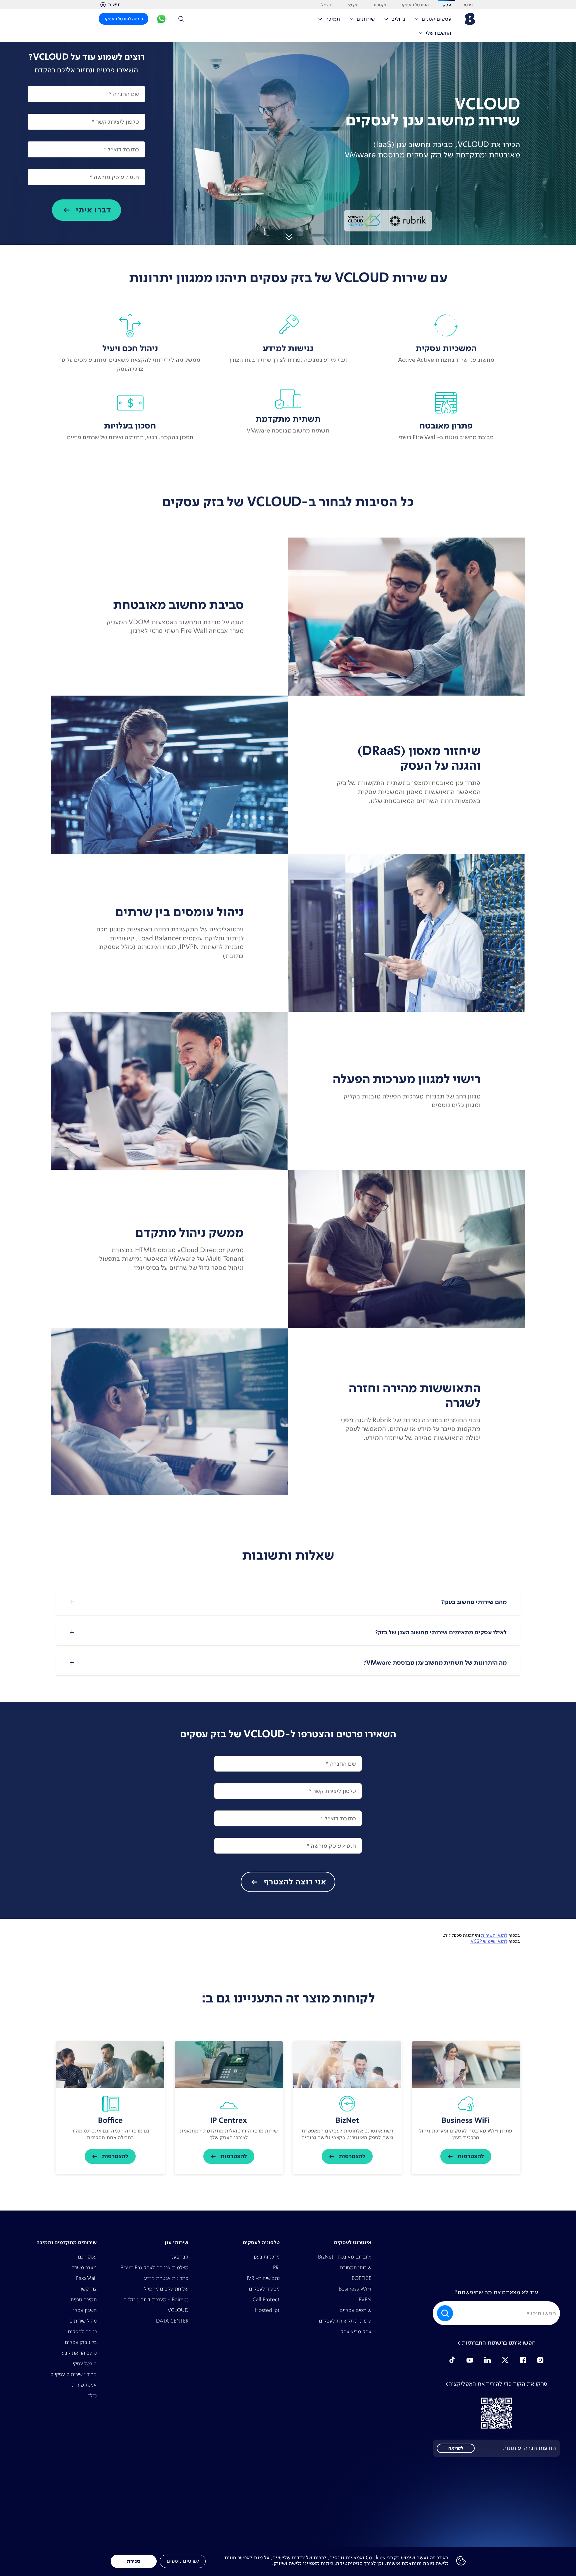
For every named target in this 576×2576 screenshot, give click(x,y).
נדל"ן (91, 2395)
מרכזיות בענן (267, 2257)
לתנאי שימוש (495, 1941)
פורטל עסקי (85, 2363)
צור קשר (88, 2289)
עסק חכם (87, 2257)
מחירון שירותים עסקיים (73, 2374)
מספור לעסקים (264, 2289)
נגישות (114, 4)
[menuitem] (435, 21)
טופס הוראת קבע (79, 2353)
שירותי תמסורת (355, 2267)
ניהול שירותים (83, 2321)
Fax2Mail (86, 2278)
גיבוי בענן (179, 2257)
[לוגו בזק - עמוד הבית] (469, 19)
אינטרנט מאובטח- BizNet (345, 2257)
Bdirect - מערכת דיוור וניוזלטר (156, 2299)
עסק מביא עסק (356, 2331)
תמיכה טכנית (83, 2299)
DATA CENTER (172, 2321)
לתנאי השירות (494, 1935)
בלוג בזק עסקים (81, 2342)
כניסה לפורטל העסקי (124, 19)
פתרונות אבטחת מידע (166, 2278)
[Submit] (444, 2313)
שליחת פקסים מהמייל (166, 2289)
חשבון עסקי (85, 2310)
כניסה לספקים (82, 2331)
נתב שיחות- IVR (263, 2278)
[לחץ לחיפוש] (183, 19)
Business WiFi (355, 2289)
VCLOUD (178, 2310)
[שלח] (446, 2313)
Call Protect (266, 2299)
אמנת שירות (84, 2385)
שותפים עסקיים (355, 2310)
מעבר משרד (84, 2267)
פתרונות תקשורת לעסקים (345, 2321)
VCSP (476, 1941)
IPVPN (364, 2299)
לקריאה (456, 2448)
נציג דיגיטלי (161, 20)
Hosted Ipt (267, 2310)
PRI (276, 2267)
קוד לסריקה (496, 2413)
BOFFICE (361, 2278)
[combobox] (496, 2313)
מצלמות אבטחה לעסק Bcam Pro (154, 2267)
